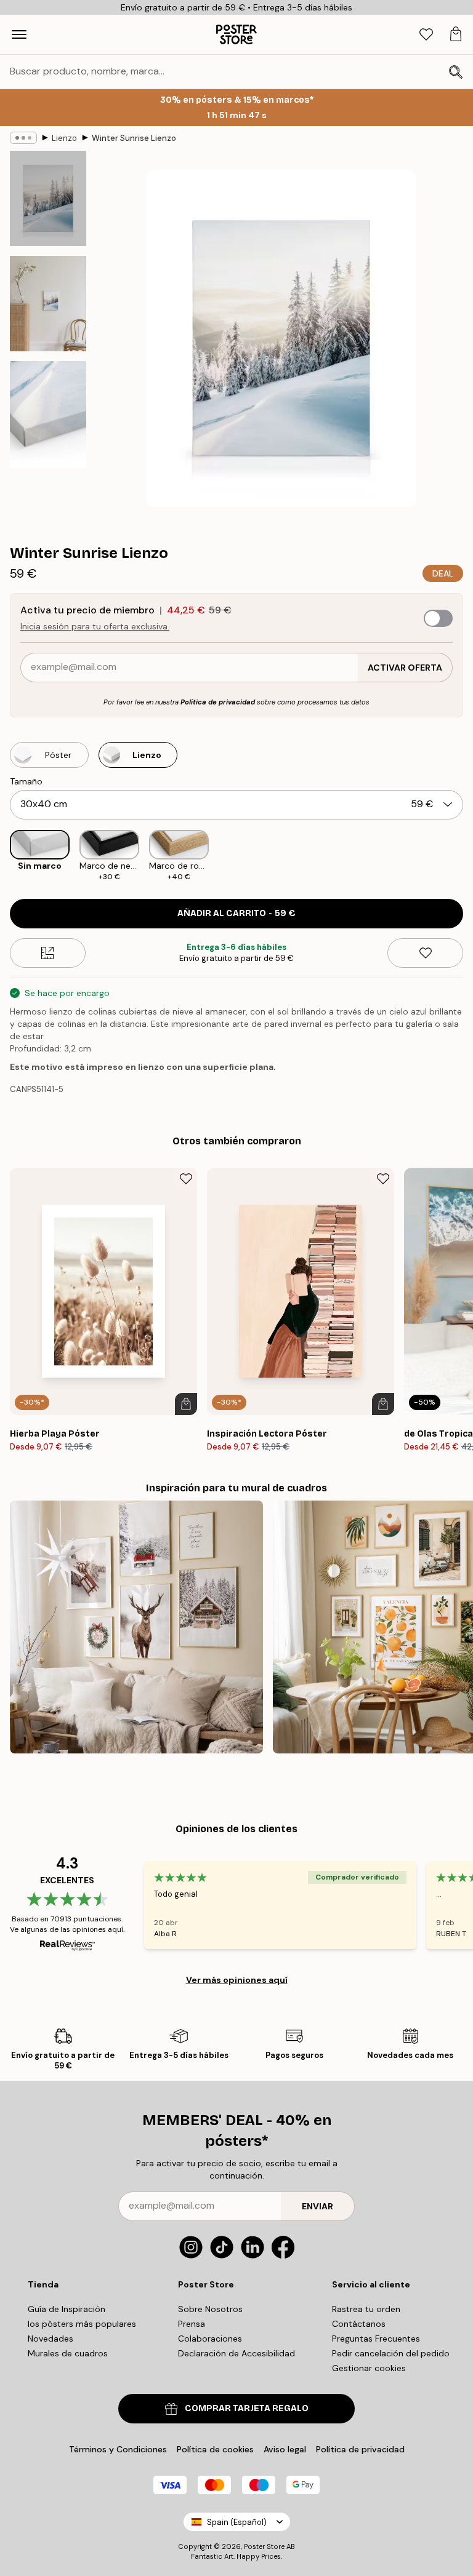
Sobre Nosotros (210, 2309)
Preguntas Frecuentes (376, 2339)
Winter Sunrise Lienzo (134, 138)
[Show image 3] (48, 414)
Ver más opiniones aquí (237, 1980)
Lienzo (64, 138)
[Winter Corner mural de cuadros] (136, 1627)
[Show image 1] (48, 198)
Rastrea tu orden (366, 2309)
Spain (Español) (237, 2522)
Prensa (192, 2324)
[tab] (426, 35)
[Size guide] (48, 953)
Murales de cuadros (68, 2353)
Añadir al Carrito (236, 913)
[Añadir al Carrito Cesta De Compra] (186, 1404)
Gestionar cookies (369, 2368)
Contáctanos (359, 2324)
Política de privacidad (218, 702)
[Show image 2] (48, 304)
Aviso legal (285, 2449)
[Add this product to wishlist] (425, 953)
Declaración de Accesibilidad (236, 2353)
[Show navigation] (19, 34)
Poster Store (264, 2546)
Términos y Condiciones (118, 2449)
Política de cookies (215, 2449)
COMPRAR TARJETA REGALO (247, 2408)
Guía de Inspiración (67, 2309)
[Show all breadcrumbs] (23, 138)
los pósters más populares (82, 2324)
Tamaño (26, 781)
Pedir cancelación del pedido (391, 2353)
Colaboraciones (210, 2339)
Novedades (51, 2339)
